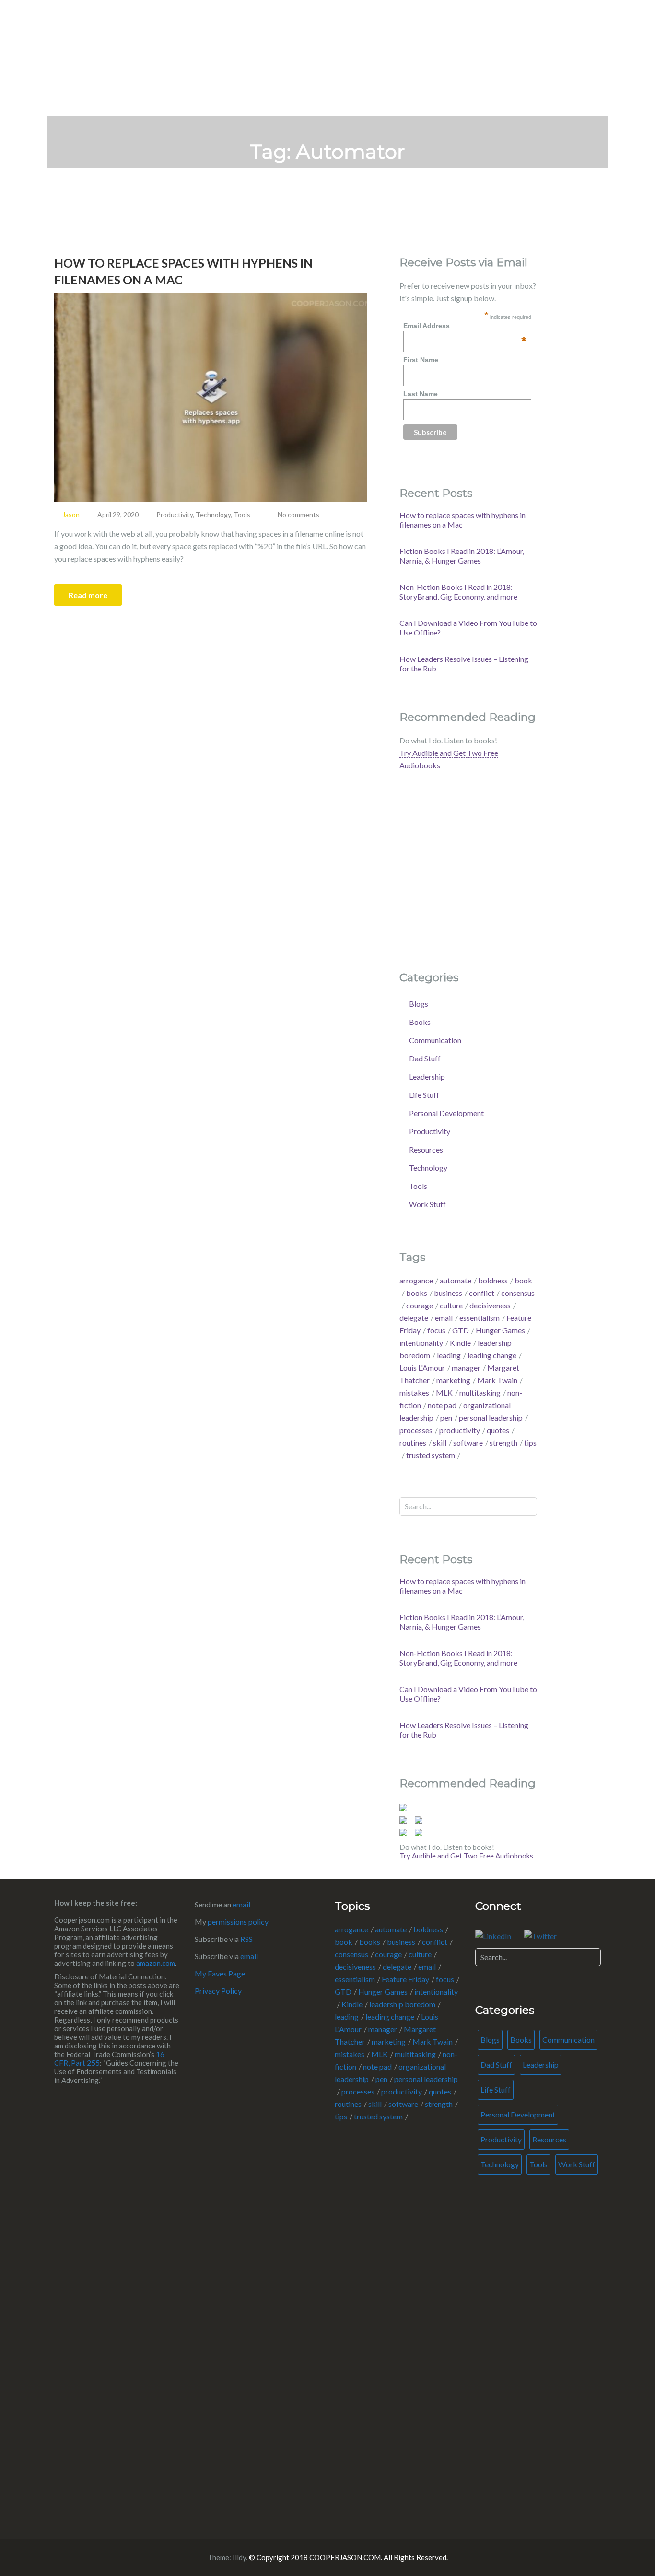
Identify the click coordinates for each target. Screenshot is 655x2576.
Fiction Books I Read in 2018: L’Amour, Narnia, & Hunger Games (462, 556)
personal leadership (491, 1417)
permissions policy (238, 1922)
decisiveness (490, 1305)
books (417, 1293)
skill (440, 1442)
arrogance (416, 1280)
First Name (421, 360)
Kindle (460, 1343)
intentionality (421, 1343)
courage (420, 1305)
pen (446, 1417)
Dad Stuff (425, 1058)
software (468, 1442)
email (444, 1318)
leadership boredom (402, 2004)
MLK (444, 1393)
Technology (213, 514)
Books (420, 1022)
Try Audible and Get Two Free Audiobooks (466, 1856)
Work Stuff (427, 1204)
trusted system (431, 1455)
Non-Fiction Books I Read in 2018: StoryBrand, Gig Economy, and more (458, 592)
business (448, 1293)
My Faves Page (220, 1973)
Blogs (419, 1004)
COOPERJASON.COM (136, 27)
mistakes (414, 1393)
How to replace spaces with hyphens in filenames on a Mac (183, 271)
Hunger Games (500, 1330)
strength (503, 1442)
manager (466, 1368)
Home (492, 28)
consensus (351, 1954)
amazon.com (156, 1963)
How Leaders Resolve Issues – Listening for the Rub (464, 664)
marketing (453, 1380)
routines (413, 1442)
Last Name (421, 394)
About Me (540, 28)
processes (416, 1430)
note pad (442, 1405)
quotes (498, 1430)
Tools (242, 514)
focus (436, 1330)
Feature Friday (405, 1979)
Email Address (465, 326)
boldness (493, 1280)
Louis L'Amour (422, 1368)
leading (449, 1355)
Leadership (427, 1076)
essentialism (480, 1318)
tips (341, 2116)
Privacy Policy (218, 1991)
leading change (492, 1355)
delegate (414, 1318)
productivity (460, 1430)
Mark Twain (497, 1380)
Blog (585, 28)
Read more (88, 595)
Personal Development (446, 1113)
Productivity (175, 514)
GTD (461, 1330)
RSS (246, 1939)
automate (456, 1280)
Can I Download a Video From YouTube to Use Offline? (468, 628)
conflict (482, 1293)
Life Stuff (424, 1095)
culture (451, 1305)
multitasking (480, 1393)
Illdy (239, 2557)
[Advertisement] (538, 2360)
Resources (426, 1149)
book (344, 1942)
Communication (435, 1040)
